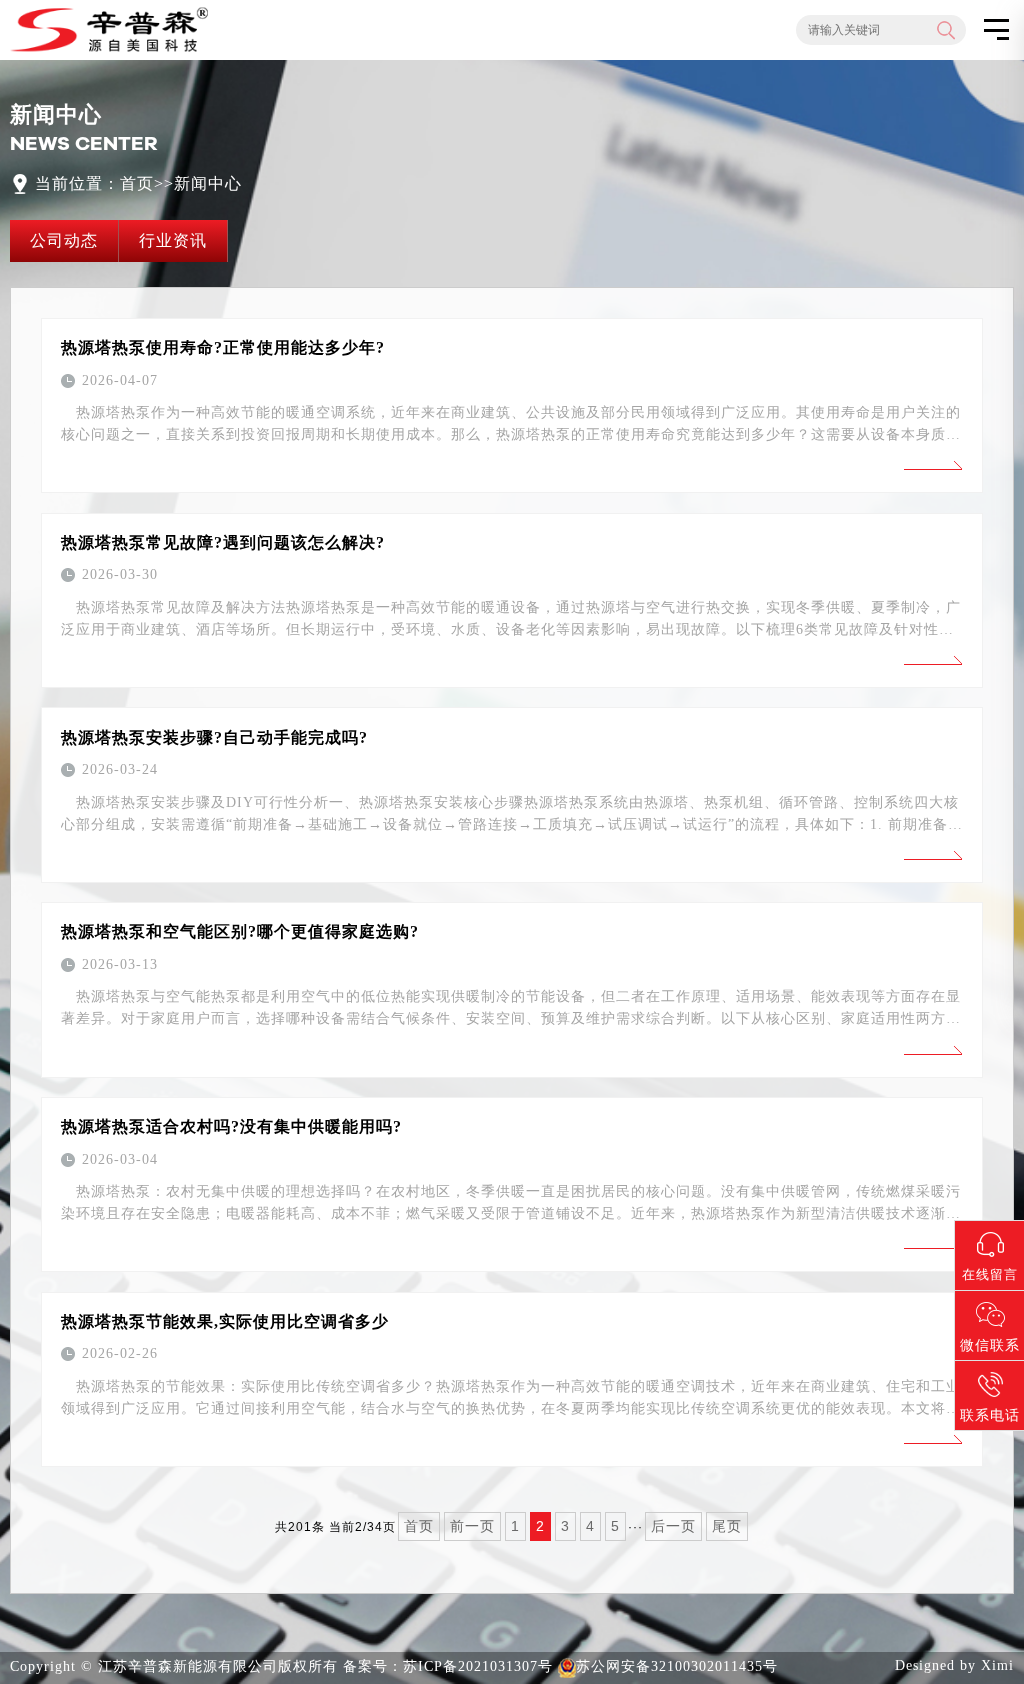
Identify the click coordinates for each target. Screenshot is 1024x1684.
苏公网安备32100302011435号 (677, 1666)
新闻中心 (208, 183)
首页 (137, 183)
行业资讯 (173, 240)
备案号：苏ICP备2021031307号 (448, 1666)
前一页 (472, 1526)
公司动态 (64, 240)
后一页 (673, 1526)
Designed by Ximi (954, 1665)
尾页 (727, 1526)
